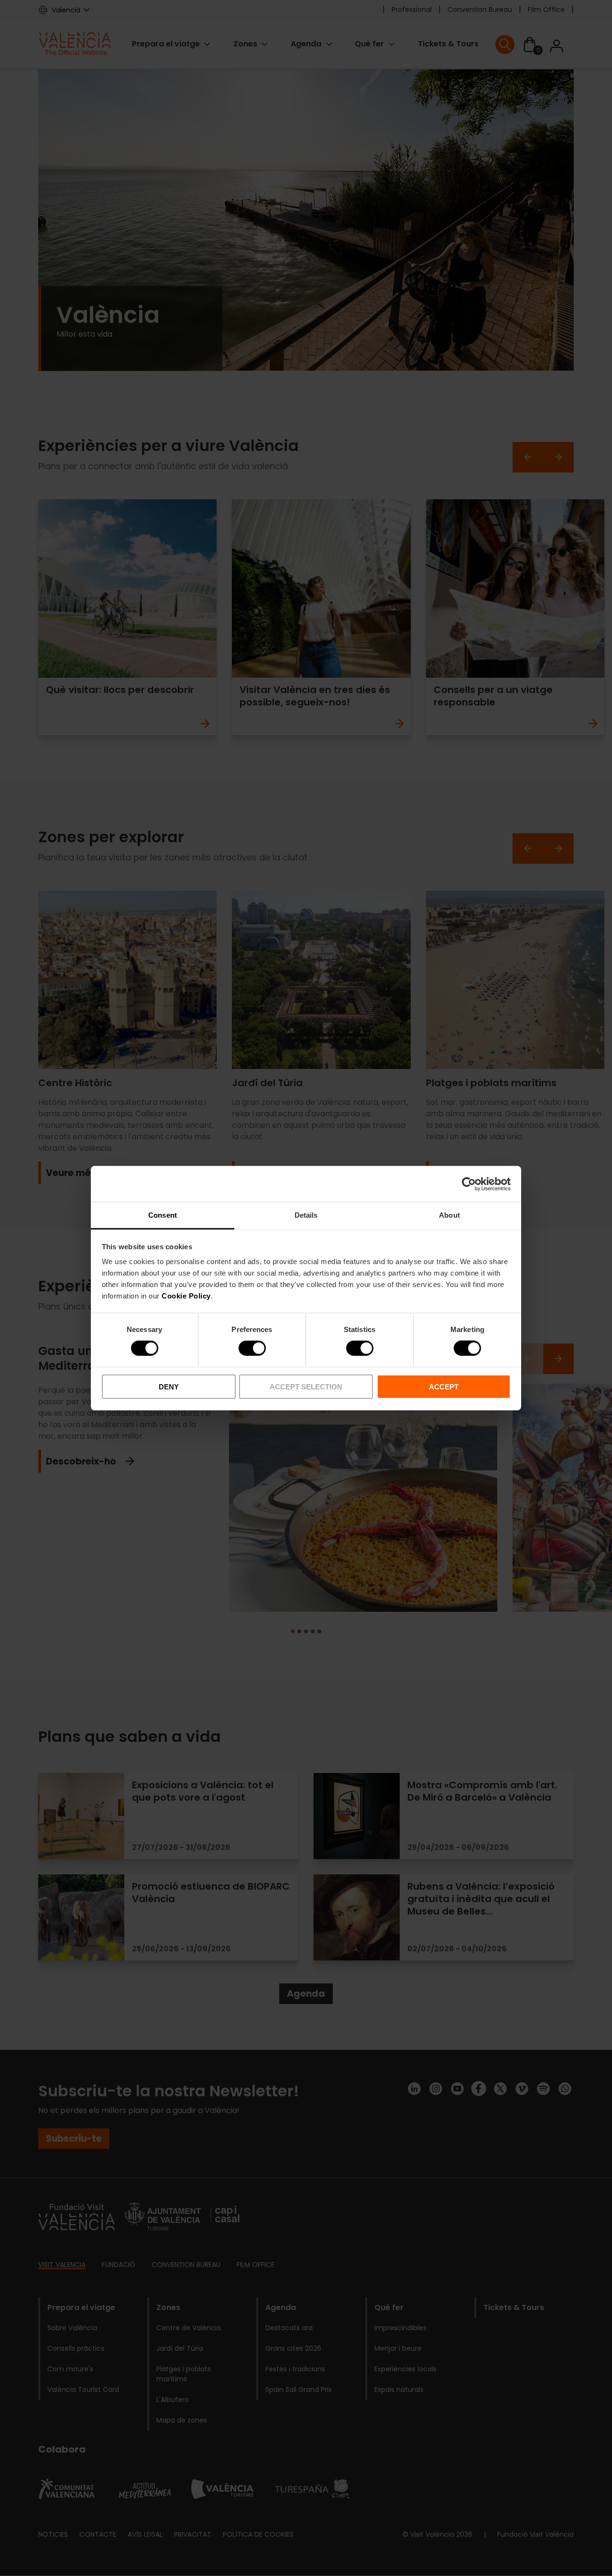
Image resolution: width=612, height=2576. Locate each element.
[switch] (252, 1348)
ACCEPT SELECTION (306, 1387)
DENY (169, 1387)
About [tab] (449, 1215)
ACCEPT (444, 1387)
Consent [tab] (163, 1215)
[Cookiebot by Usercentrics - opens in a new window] (469, 1184)
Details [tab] (306, 1215)
